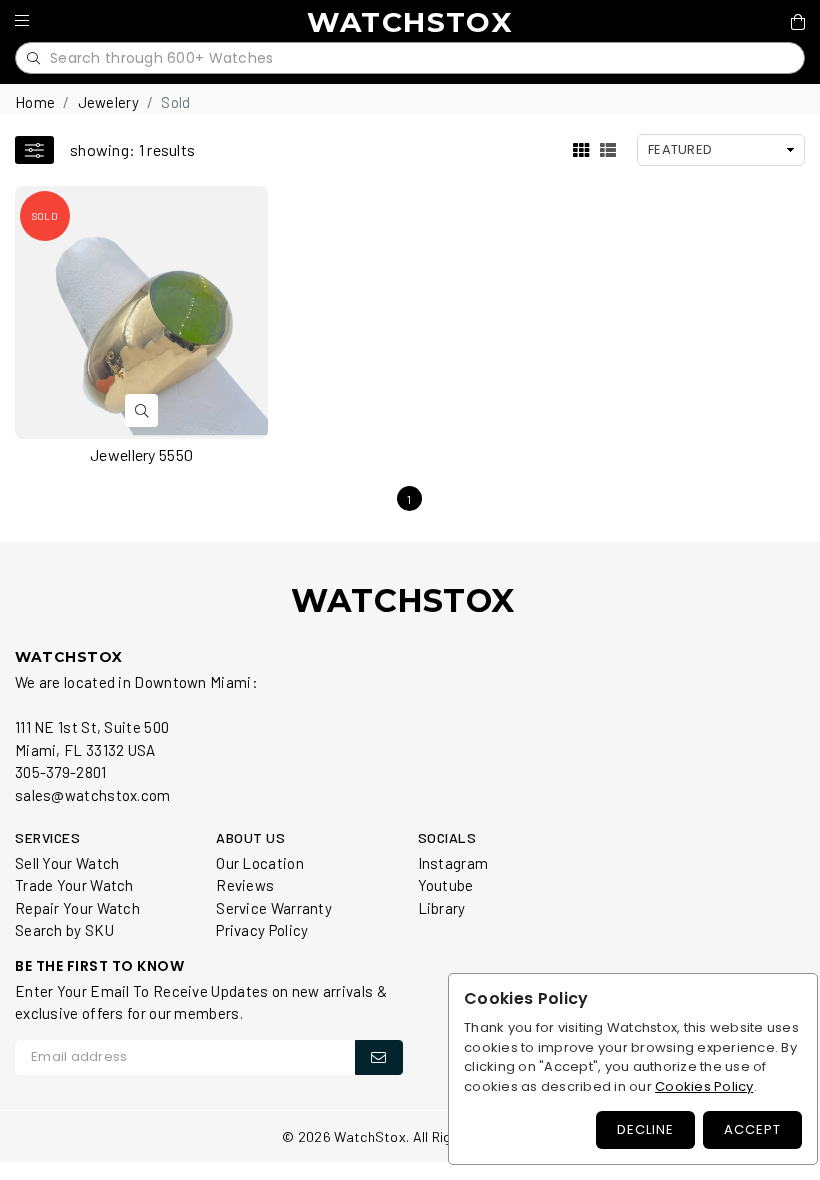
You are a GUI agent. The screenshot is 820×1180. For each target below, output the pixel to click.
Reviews (245, 885)
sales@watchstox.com (93, 795)
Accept (752, 1129)
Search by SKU (64, 930)
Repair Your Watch (77, 908)
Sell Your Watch (67, 863)
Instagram (453, 863)
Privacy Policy (262, 930)
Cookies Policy (704, 1086)
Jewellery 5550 (141, 454)
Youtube (446, 885)
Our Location (260, 863)
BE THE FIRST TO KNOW (99, 966)
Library (442, 908)
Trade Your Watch (74, 885)
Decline (645, 1129)
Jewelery (108, 102)
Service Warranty (274, 908)
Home (35, 102)
